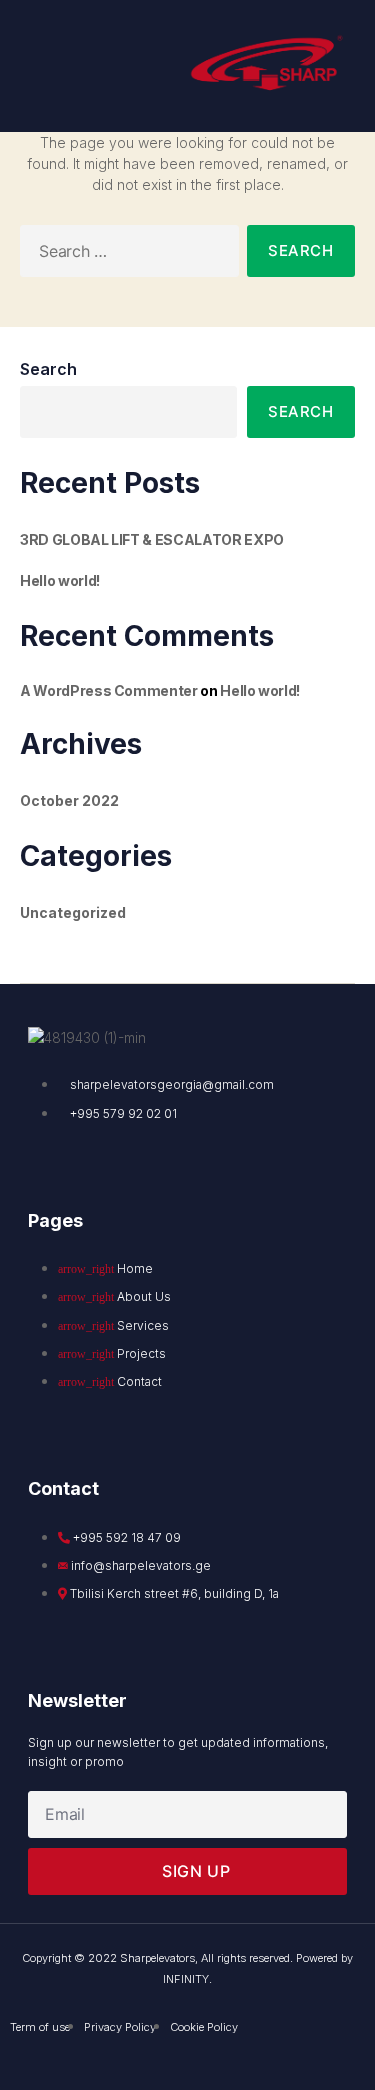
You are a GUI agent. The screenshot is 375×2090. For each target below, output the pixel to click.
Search (48, 369)
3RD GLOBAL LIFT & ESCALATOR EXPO (152, 539)
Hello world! (60, 580)
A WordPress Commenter (109, 690)
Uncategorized (73, 912)
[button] (47, 66)
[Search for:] (125, 255)
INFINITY (186, 1979)
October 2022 (69, 800)
